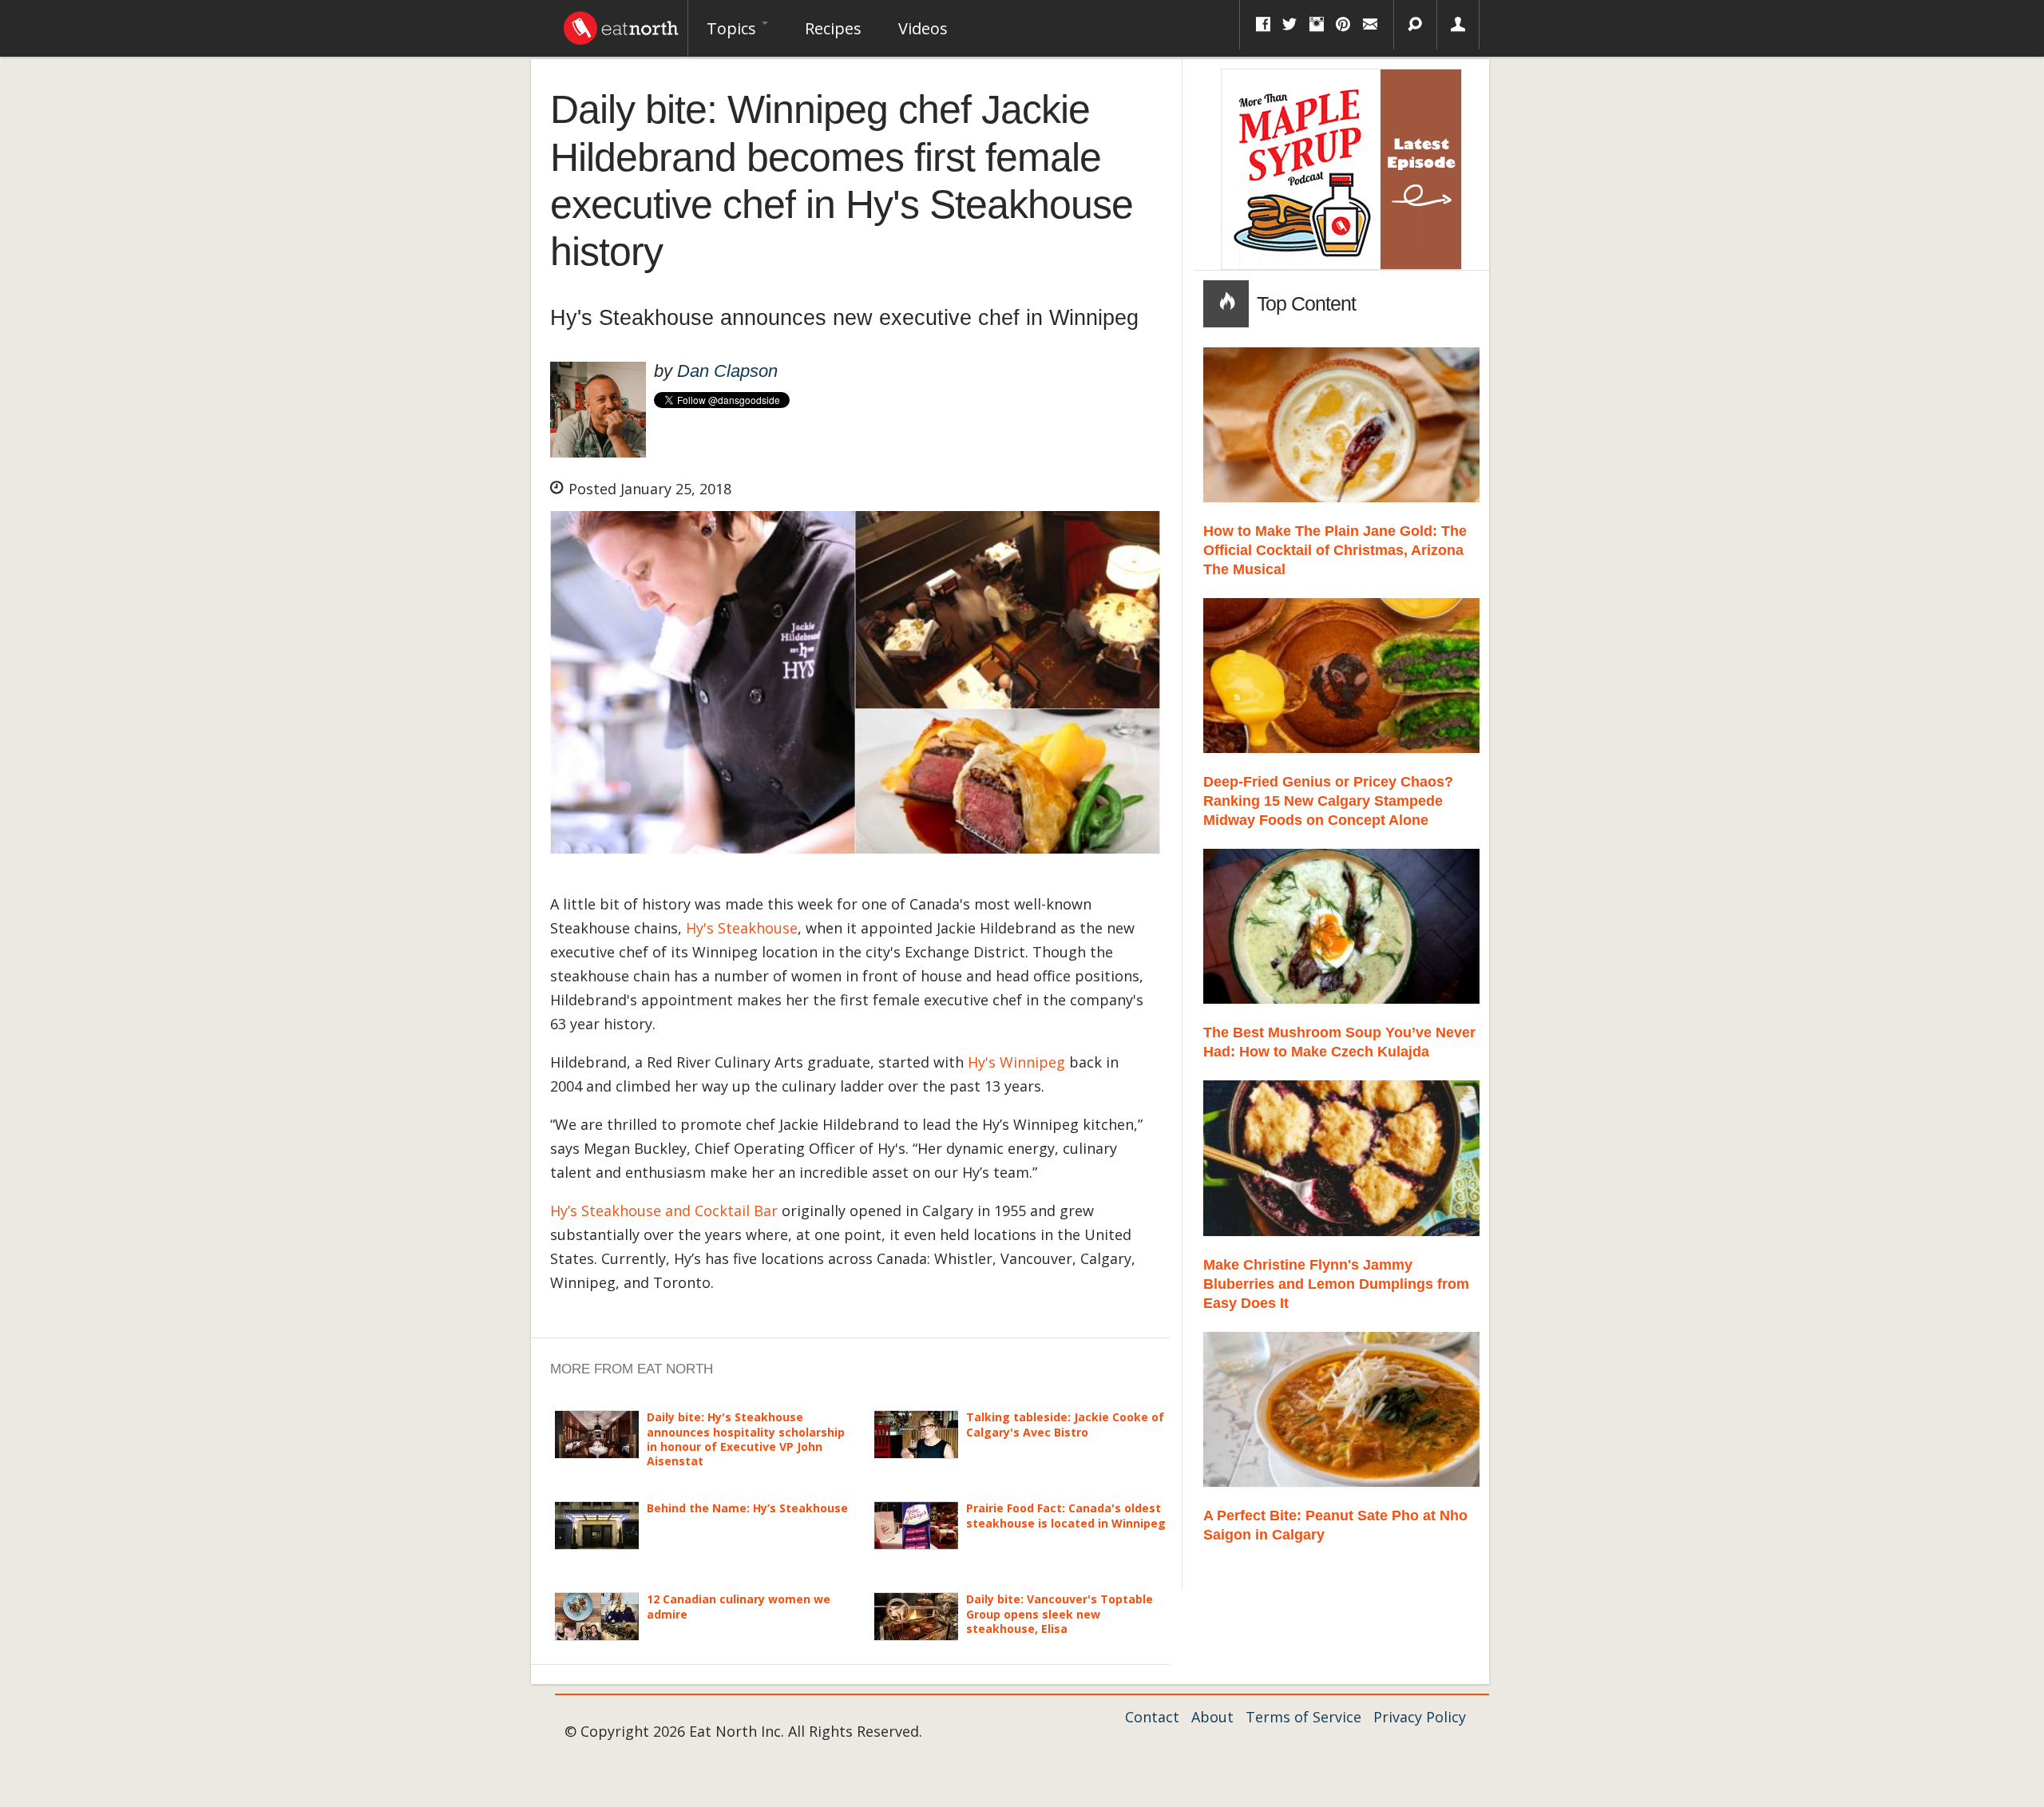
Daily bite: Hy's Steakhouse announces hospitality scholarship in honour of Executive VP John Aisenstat (746, 1439)
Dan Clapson (727, 371)
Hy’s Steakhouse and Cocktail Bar (664, 1211)
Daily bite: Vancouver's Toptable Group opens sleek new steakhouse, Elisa (1060, 1613)
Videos (923, 28)
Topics (733, 28)
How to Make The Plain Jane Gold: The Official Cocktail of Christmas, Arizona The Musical (1335, 550)
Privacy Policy (1420, 1717)
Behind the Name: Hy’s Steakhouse (747, 1508)
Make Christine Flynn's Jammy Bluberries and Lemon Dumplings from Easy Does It (1336, 1284)
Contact (1152, 1717)
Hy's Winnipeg (1016, 1062)
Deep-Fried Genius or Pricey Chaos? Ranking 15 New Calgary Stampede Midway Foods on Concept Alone (1328, 801)
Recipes (833, 28)
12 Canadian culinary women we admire (739, 1606)
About (1212, 1717)
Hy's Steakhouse (742, 928)
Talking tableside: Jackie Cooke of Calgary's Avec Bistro (1065, 1424)
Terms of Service (1303, 1717)
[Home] (621, 24)
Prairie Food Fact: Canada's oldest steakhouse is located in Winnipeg (1066, 1515)
